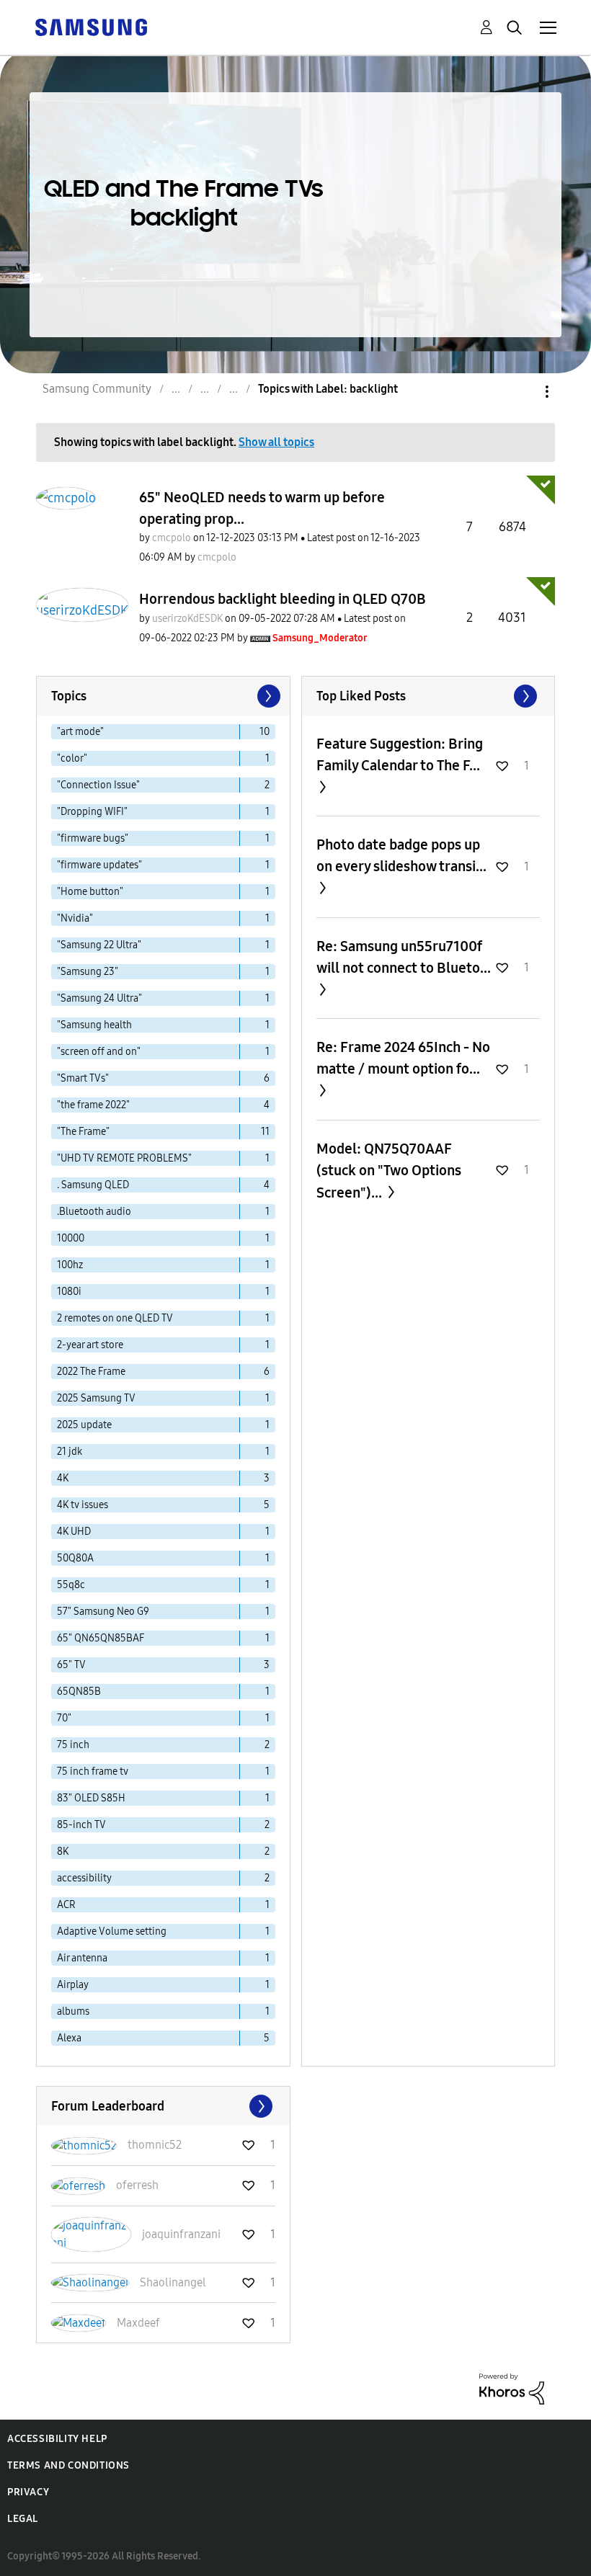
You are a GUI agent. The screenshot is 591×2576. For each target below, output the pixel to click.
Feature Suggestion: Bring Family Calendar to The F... (400, 754)
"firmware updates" (99, 865)
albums (73, 2011)
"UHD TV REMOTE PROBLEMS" (124, 1158)
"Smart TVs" (83, 1078)
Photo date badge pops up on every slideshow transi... (401, 855)
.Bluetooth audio (94, 1212)
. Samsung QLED (93, 1185)
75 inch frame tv (93, 1771)
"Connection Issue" (98, 785)
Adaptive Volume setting (112, 1931)
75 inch (73, 1745)
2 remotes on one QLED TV (115, 1318)
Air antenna (82, 1958)
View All (428, 696)
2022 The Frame (91, 1372)
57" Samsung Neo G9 (103, 1612)
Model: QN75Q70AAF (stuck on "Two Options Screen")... (389, 1171)
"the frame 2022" (93, 1105)
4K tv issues (83, 1505)
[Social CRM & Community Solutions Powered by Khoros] (512, 2388)
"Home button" (90, 892)
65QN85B (79, 1692)
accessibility (84, 1878)
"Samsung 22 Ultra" (99, 945)
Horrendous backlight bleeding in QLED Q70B (283, 599)
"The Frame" (83, 1132)
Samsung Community (97, 389)
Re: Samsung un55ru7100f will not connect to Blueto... (404, 957)
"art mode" (80, 732)
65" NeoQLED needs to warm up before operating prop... (262, 508)
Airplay (73, 1985)
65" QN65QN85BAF (101, 1638)
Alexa (69, 2038)
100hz (70, 1265)
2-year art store (90, 1345)
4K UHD (74, 1532)
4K (63, 1478)
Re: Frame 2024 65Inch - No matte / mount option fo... (403, 1058)
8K (63, 1851)
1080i (69, 1292)
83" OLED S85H (91, 1798)
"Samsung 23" (88, 972)
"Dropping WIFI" (92, 812)
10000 (71, 1238)
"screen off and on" (99, 1052)
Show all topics (276, 442)
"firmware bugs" (93, 838)
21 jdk (70, 1452)
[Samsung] (91, 26)
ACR (66, 1905)
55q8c (71, 1585)
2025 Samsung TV (96, 1398)
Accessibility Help (57, 2439)
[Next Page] (267, 696)
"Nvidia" (75, 918)
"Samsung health (94, 1025)
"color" (72, 758)
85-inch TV (81, 1825)
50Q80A (75, 1558)
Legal (23, 2519)
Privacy (28, 2492)
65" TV (71, 1665)
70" (64, 1718)
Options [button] (523, 392)
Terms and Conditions (68, 2465)
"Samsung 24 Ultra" (99, 998)
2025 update (84, 1425)
